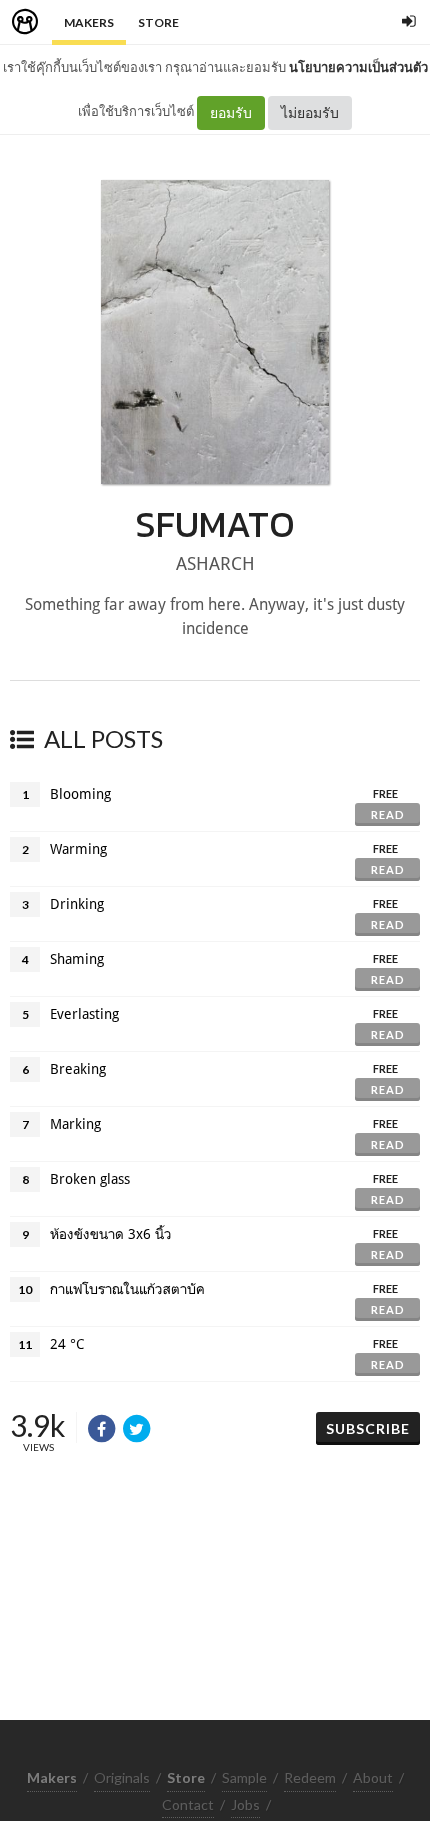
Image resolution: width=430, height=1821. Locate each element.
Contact (188, 1804)
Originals (122, 1777)
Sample (244, 1777)
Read (388, 814)
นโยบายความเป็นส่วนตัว (358, 67)
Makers (89, 22)
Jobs (245, 1804)
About (373, 1777)
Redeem (310, 1777)
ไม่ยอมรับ (310, 112)
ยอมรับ (231, 112)
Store (158, 22)
